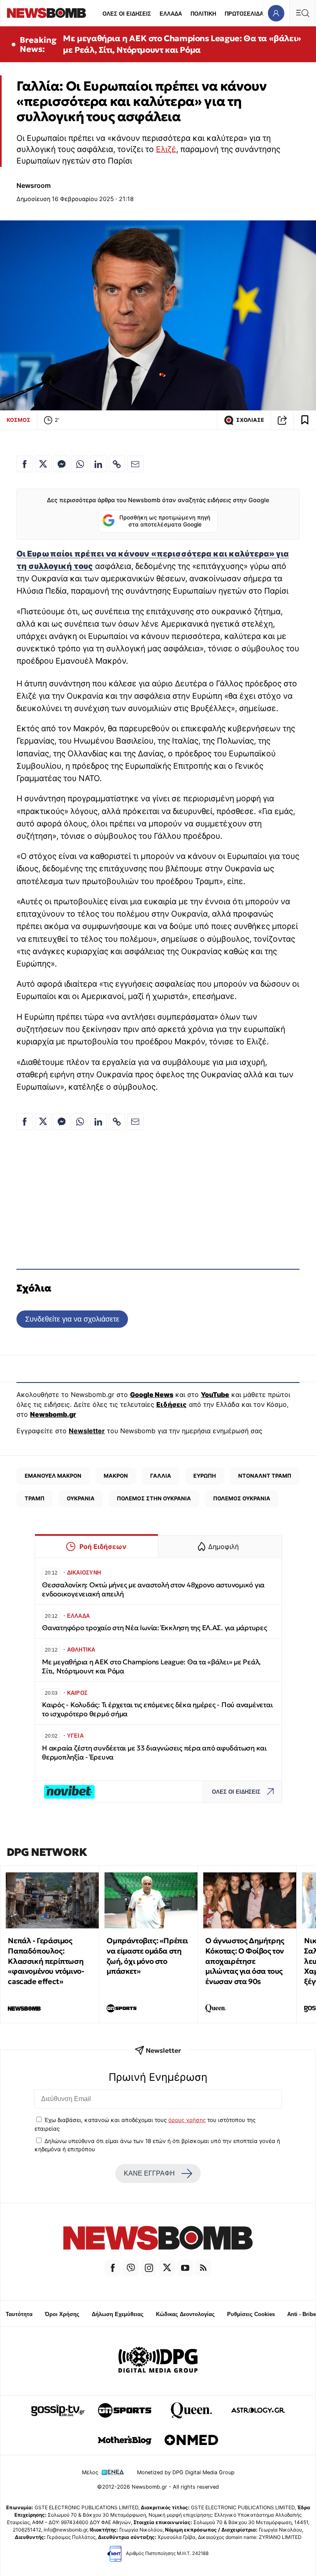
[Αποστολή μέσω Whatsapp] (80, 464)
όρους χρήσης (187, 2120)
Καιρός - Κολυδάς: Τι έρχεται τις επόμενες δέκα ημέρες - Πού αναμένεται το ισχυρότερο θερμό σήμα (157, 1709)
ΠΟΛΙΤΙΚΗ (203, 14)
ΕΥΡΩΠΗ (205, 1476)
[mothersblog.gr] (125, 2440)
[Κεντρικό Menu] (302, 13)
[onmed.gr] (191, 2440)
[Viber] (131, 2268)
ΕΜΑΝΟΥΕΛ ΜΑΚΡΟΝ (53, 1476)
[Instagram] (149, 2268)
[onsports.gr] (125, 2410)
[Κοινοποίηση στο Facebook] (25, 464)
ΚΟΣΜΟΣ (19, 420)
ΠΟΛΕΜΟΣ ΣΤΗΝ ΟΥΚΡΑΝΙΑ (154, 1498)
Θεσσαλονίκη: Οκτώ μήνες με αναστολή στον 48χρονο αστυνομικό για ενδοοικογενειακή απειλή (153, 1590)
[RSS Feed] (203, 2268)
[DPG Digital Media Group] (158, 2361)
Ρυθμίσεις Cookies (251, 2314)
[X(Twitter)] (167, 2268)
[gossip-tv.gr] (58, 2410)
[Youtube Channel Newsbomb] (185, 2268)
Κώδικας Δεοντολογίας (185, 2314)
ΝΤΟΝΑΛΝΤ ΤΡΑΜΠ (265, 1476)
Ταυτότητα (19, 2314)
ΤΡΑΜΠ (35, 1498)
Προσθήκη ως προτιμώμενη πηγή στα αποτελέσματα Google (165, 521)
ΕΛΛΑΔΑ (171, 14)
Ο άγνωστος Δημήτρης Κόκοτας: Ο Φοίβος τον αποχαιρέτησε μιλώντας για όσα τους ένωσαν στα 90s (245, 1961)
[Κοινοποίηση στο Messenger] (62, 464)
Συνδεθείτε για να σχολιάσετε (72, 1319)
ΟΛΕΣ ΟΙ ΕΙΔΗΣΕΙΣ (127, 14)
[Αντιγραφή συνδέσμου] (282, 420)
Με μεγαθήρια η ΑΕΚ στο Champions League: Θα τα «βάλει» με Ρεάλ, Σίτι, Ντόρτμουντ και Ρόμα (182, 44)
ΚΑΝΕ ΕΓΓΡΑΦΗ (149, 2173)
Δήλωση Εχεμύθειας (118, 2314)
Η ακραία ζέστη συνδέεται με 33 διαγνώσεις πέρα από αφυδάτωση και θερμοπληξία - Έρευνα (154, 1753)
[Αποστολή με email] (135, 464)
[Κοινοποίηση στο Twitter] (43, 464)
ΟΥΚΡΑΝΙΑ (81, 1498)
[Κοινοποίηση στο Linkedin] (98, 464)
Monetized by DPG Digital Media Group (186, 2472)
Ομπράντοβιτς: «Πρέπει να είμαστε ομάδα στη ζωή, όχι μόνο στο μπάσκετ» (147, 1956)
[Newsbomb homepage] (46, 13)
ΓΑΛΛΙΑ (161, 1476)
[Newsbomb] (158, 2239)
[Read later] (305, 420)
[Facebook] (113, 2268)
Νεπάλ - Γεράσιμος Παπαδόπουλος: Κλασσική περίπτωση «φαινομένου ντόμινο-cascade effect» (46, 1961)
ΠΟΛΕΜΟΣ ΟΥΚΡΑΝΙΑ (242, 1498)
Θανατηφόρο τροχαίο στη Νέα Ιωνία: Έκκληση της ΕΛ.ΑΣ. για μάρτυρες (155, 1628)
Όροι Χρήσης (62, 2314)
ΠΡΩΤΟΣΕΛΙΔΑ (244, 14)
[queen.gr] (191, 2410)
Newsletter (87, 1431)
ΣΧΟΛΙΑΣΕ (250, 420)
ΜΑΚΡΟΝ (116, 1476)
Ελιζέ (166, 149)
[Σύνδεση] (276, 13)
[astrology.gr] (258, 2410)
